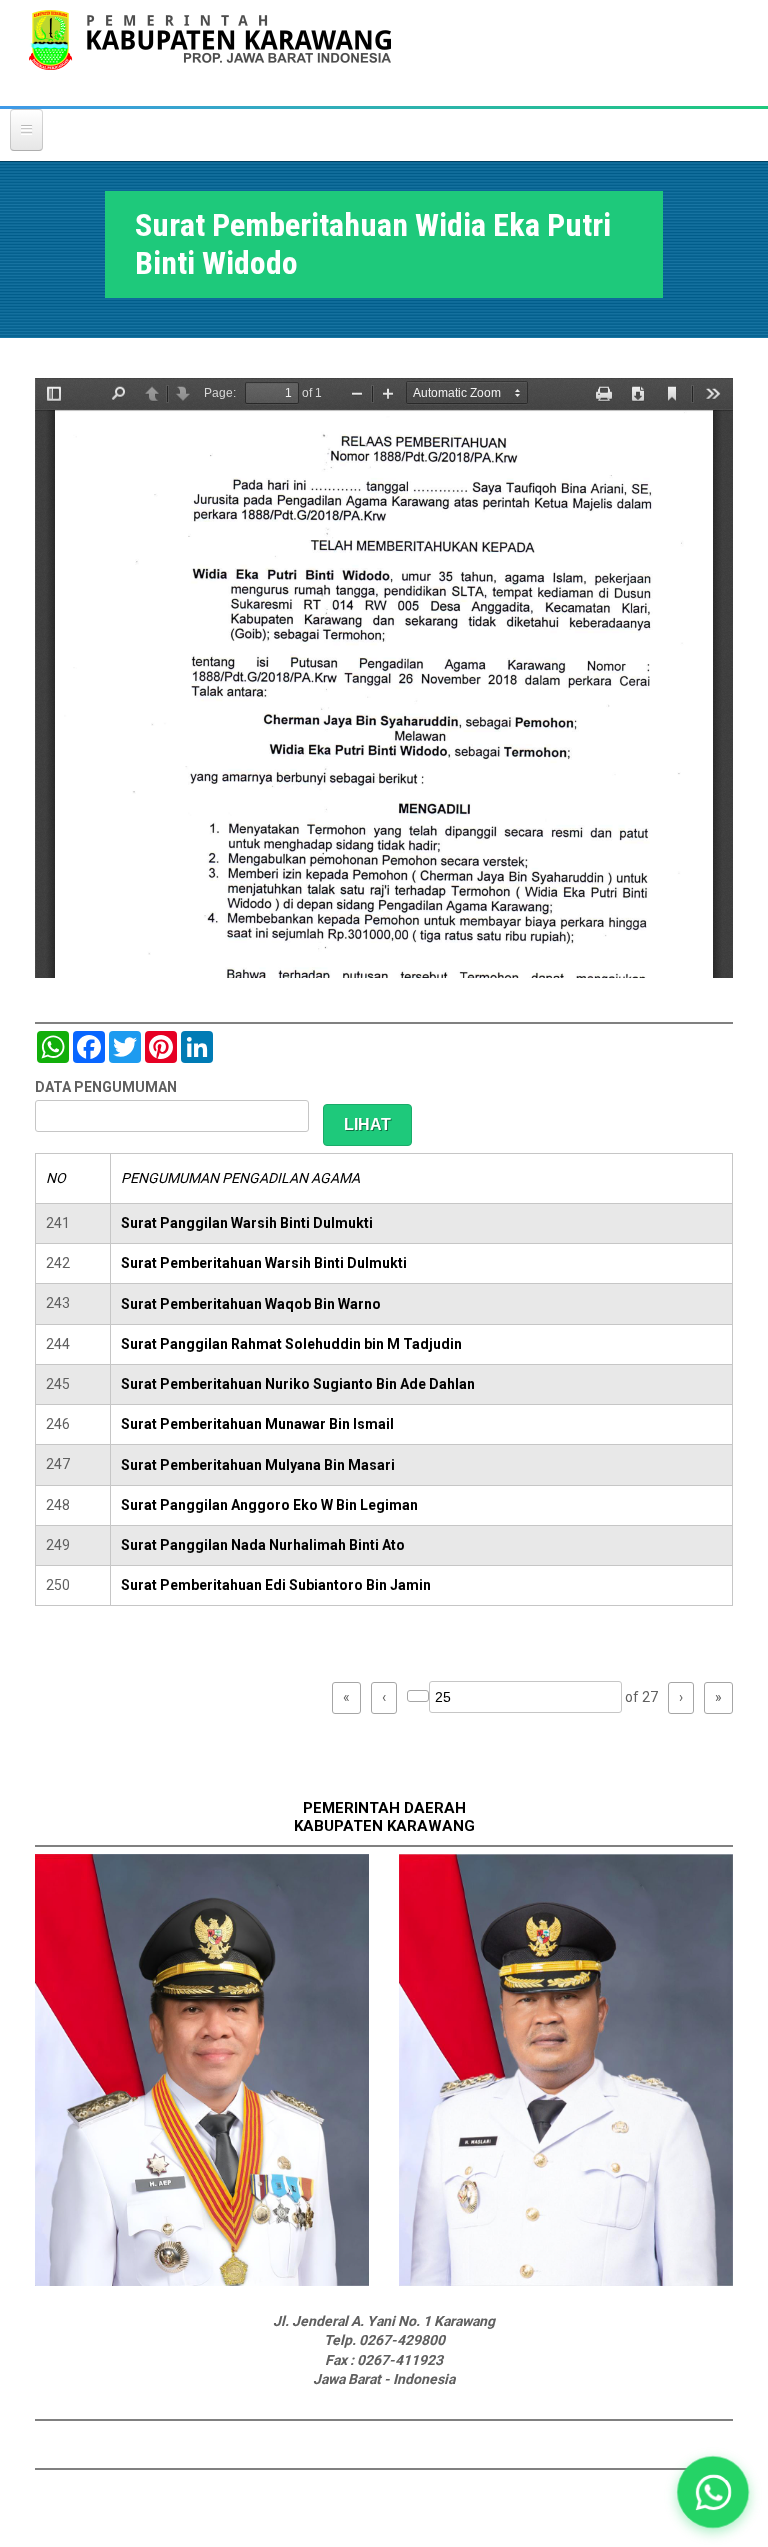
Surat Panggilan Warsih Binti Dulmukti (247, 1223)
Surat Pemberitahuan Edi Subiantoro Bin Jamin (276, 1585)
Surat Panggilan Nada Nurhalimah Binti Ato (263, 1545)
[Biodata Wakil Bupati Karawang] (566, 2281)
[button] (713, 2492)
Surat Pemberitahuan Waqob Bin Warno (251, 1304)
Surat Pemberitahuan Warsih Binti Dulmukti (264, 1263)
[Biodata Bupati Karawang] (202, 2281)
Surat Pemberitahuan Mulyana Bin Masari (258, 1465)
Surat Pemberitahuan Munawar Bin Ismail (257, 1424)
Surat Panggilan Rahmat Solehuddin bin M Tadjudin (291, 1344)
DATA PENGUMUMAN (106, 1087)
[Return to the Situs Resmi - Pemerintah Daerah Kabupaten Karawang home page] (210, 52)
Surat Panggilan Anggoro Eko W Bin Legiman (269, 1505)
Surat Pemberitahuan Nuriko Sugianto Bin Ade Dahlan (298, 1384)
